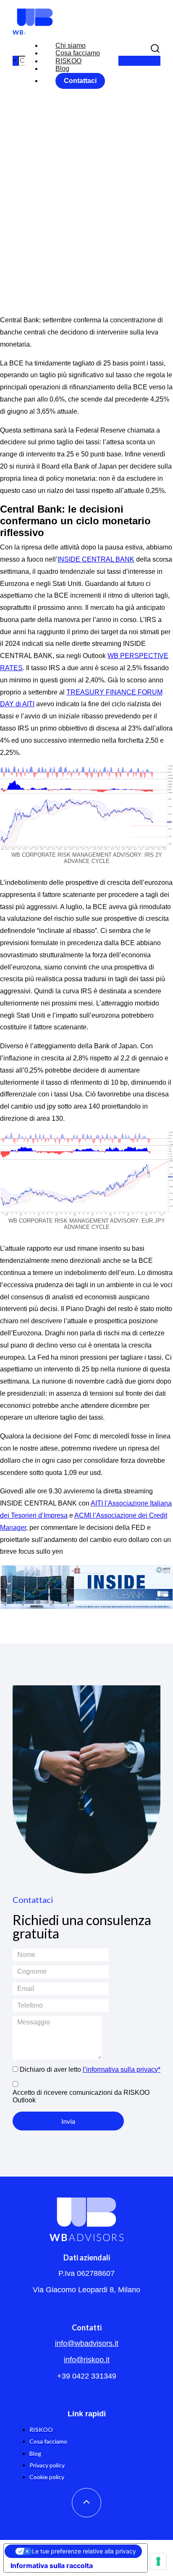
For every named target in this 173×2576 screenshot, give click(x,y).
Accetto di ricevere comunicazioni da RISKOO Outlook (81, 2096)
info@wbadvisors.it (87, 2343)
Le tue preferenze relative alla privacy (84, 2551)
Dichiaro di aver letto (90, 2069)
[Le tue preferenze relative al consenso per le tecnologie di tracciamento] (158, 2561)
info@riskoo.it (87, 2360)
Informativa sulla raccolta (52, 2566)
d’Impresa (53, 1515)
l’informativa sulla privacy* (122, 2069)
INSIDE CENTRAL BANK (96, 559)
